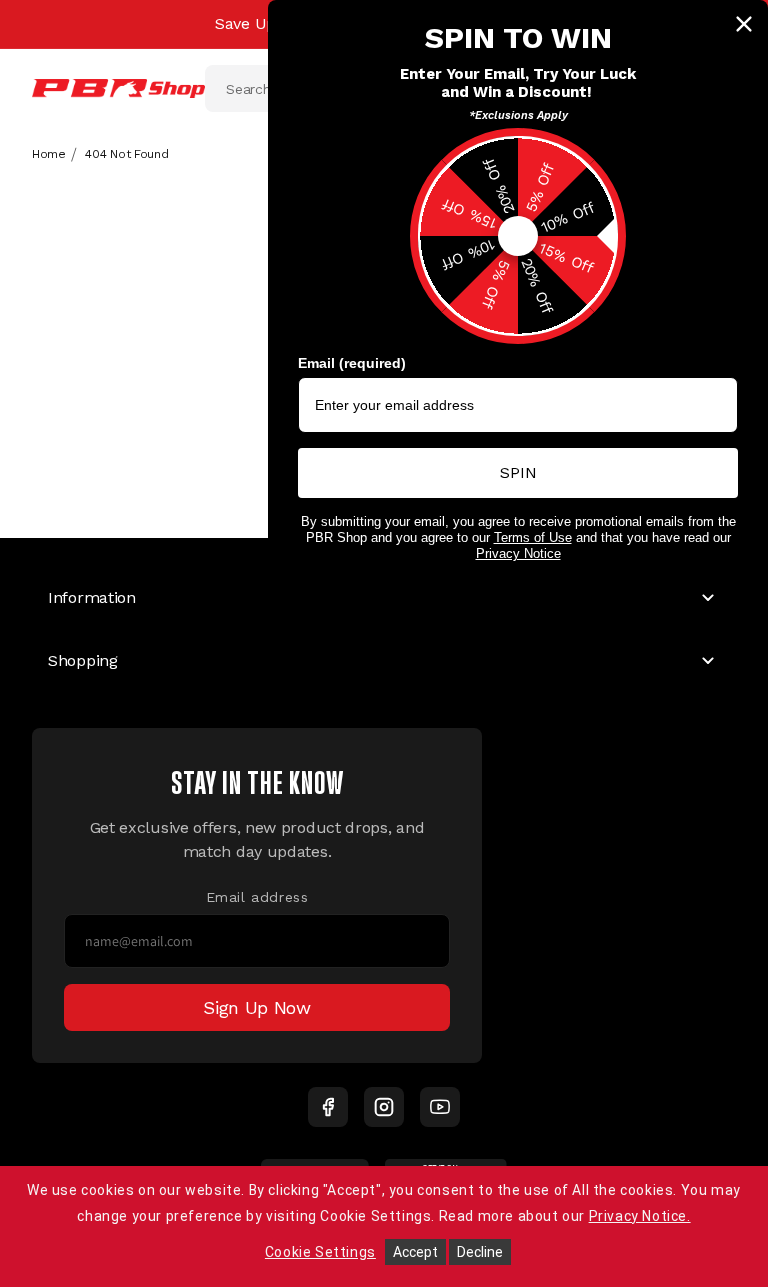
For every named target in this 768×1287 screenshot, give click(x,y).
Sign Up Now (257, 1007)
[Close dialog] (744, 24)
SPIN (518, 472)
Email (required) (352, 363)
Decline (480, 1252)
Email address (257, 897)
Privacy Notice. (640, 1216)
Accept (415, 1252)
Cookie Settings (320, 1252)
